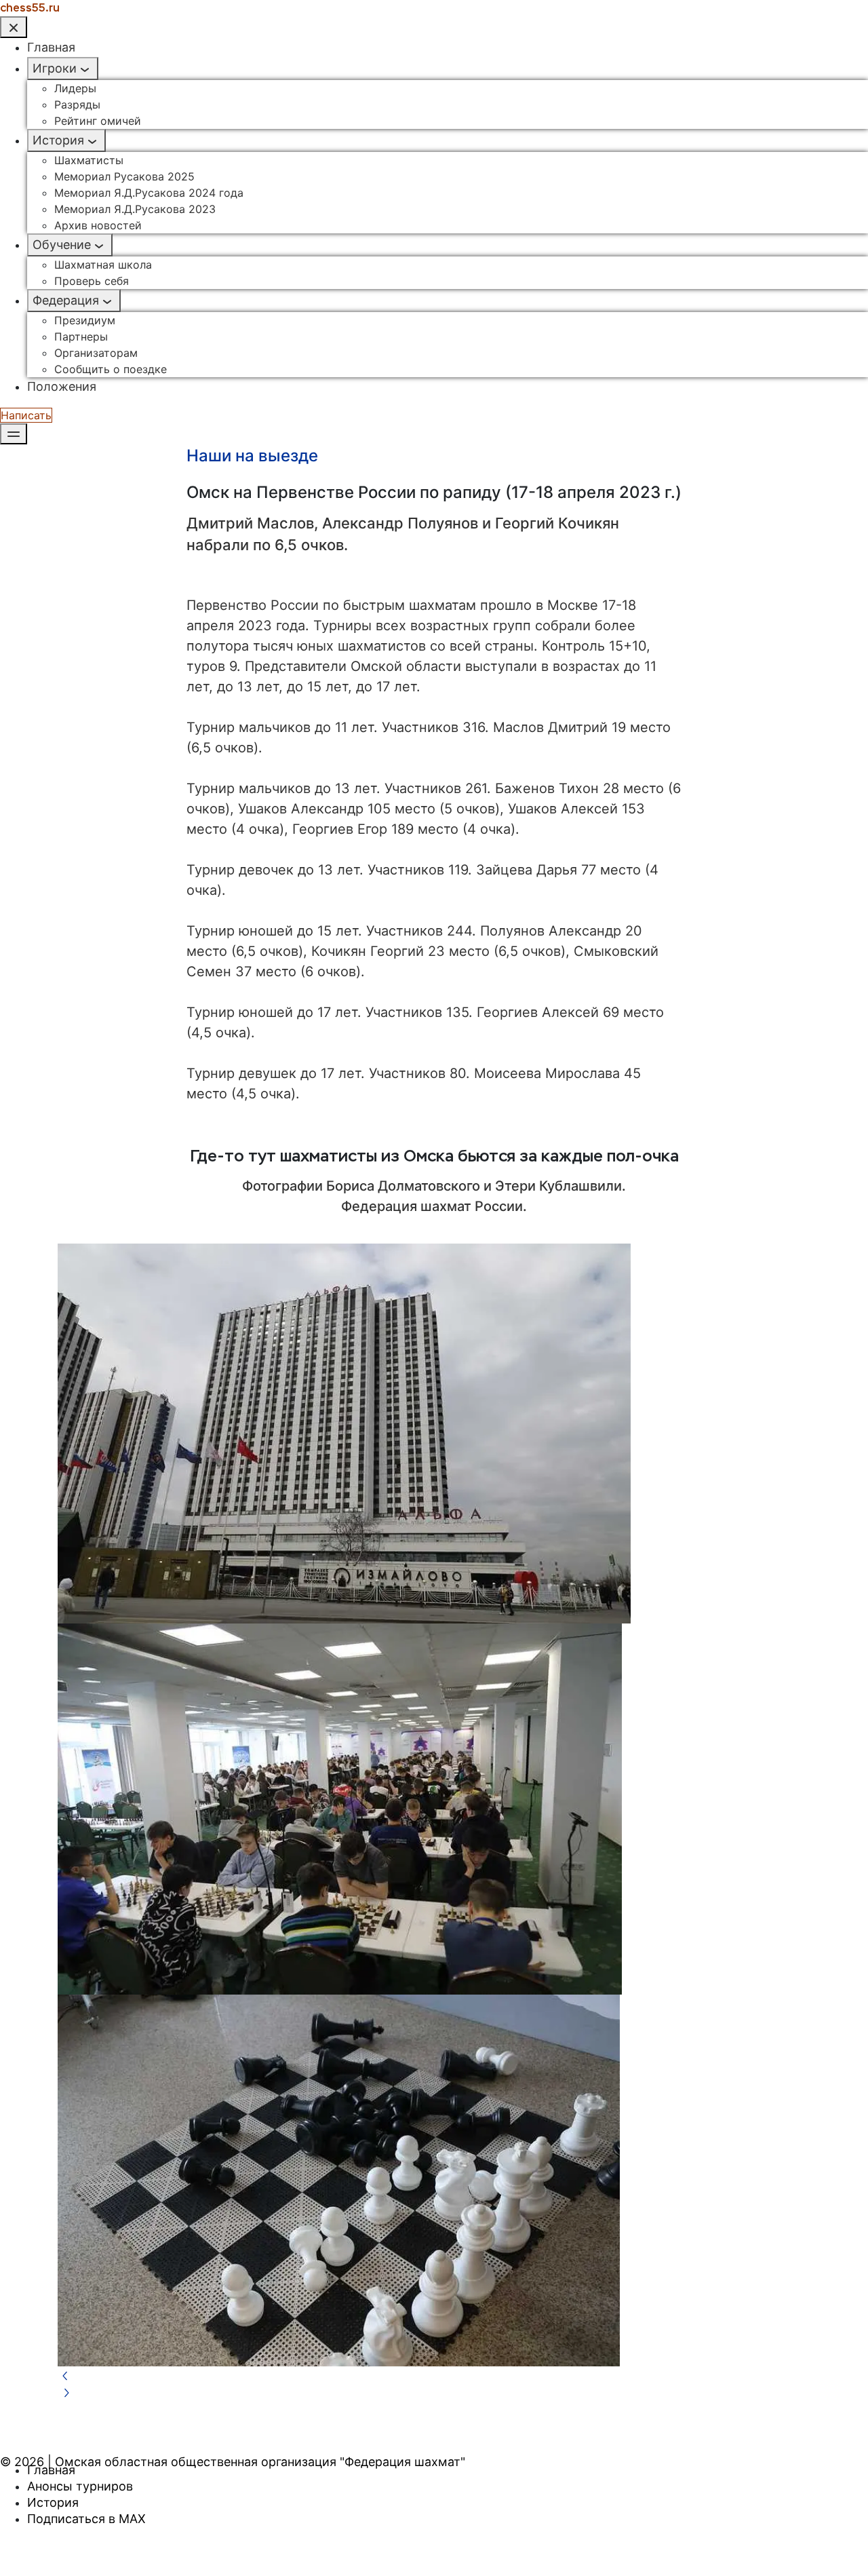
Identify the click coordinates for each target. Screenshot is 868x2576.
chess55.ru (30, 8)
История (58, 140)
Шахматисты (89, 160)
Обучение (62, 245)
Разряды (77, 104)
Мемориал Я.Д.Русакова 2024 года (149, 193)
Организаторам (96, 353)
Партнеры (81, 337)
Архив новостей (98, 225)
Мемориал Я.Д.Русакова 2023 (135, 209)
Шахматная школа (103, 265)
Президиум (85, 320)
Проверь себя (92, 281)
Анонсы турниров (80, 2486)
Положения (62, 386)
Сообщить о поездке (111, 369)
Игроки (55, 68)
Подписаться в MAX (86, 2519)
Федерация (66, 300)
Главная (51, 47)
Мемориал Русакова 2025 (124, 176)
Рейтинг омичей (98, 121)
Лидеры (75, 88)
